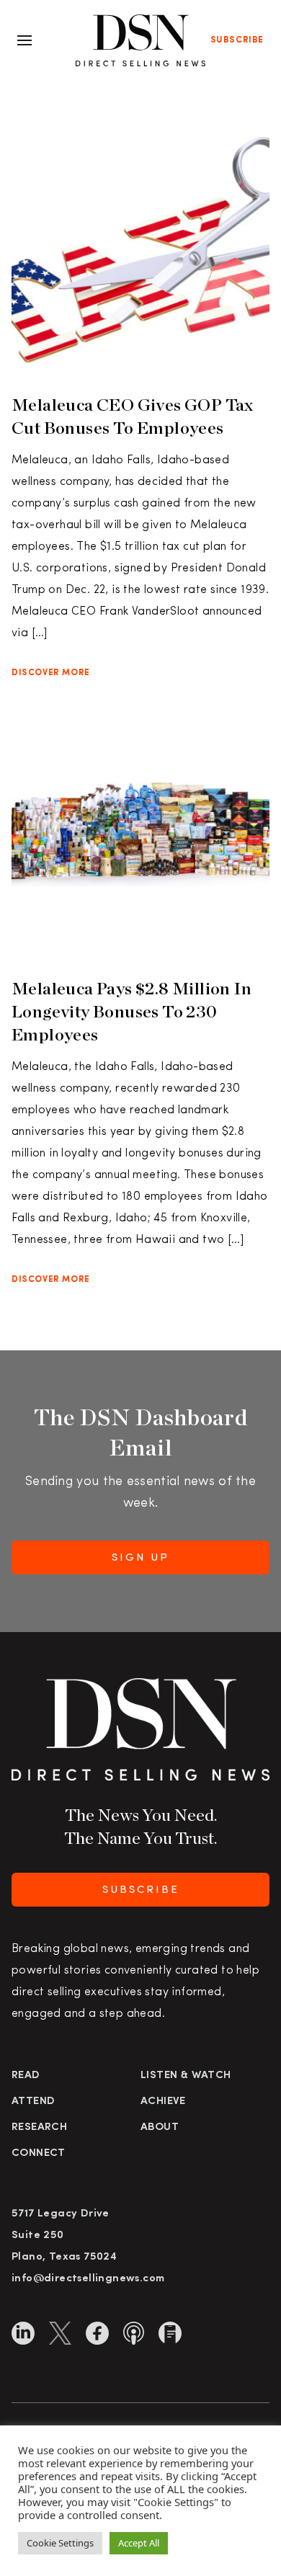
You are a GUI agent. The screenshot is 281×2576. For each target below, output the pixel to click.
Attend (33, 2102)
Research (39, 2127)
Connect (39, 2153)
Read (26, 2076)
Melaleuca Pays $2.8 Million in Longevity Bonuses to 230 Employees (131, 1011)
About (160, 2127)
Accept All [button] (139, 2543)
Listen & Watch (186, 2076)
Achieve (163, 2102)
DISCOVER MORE (51, 673)
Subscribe (237, 40)
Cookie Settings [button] (60, 2543)
